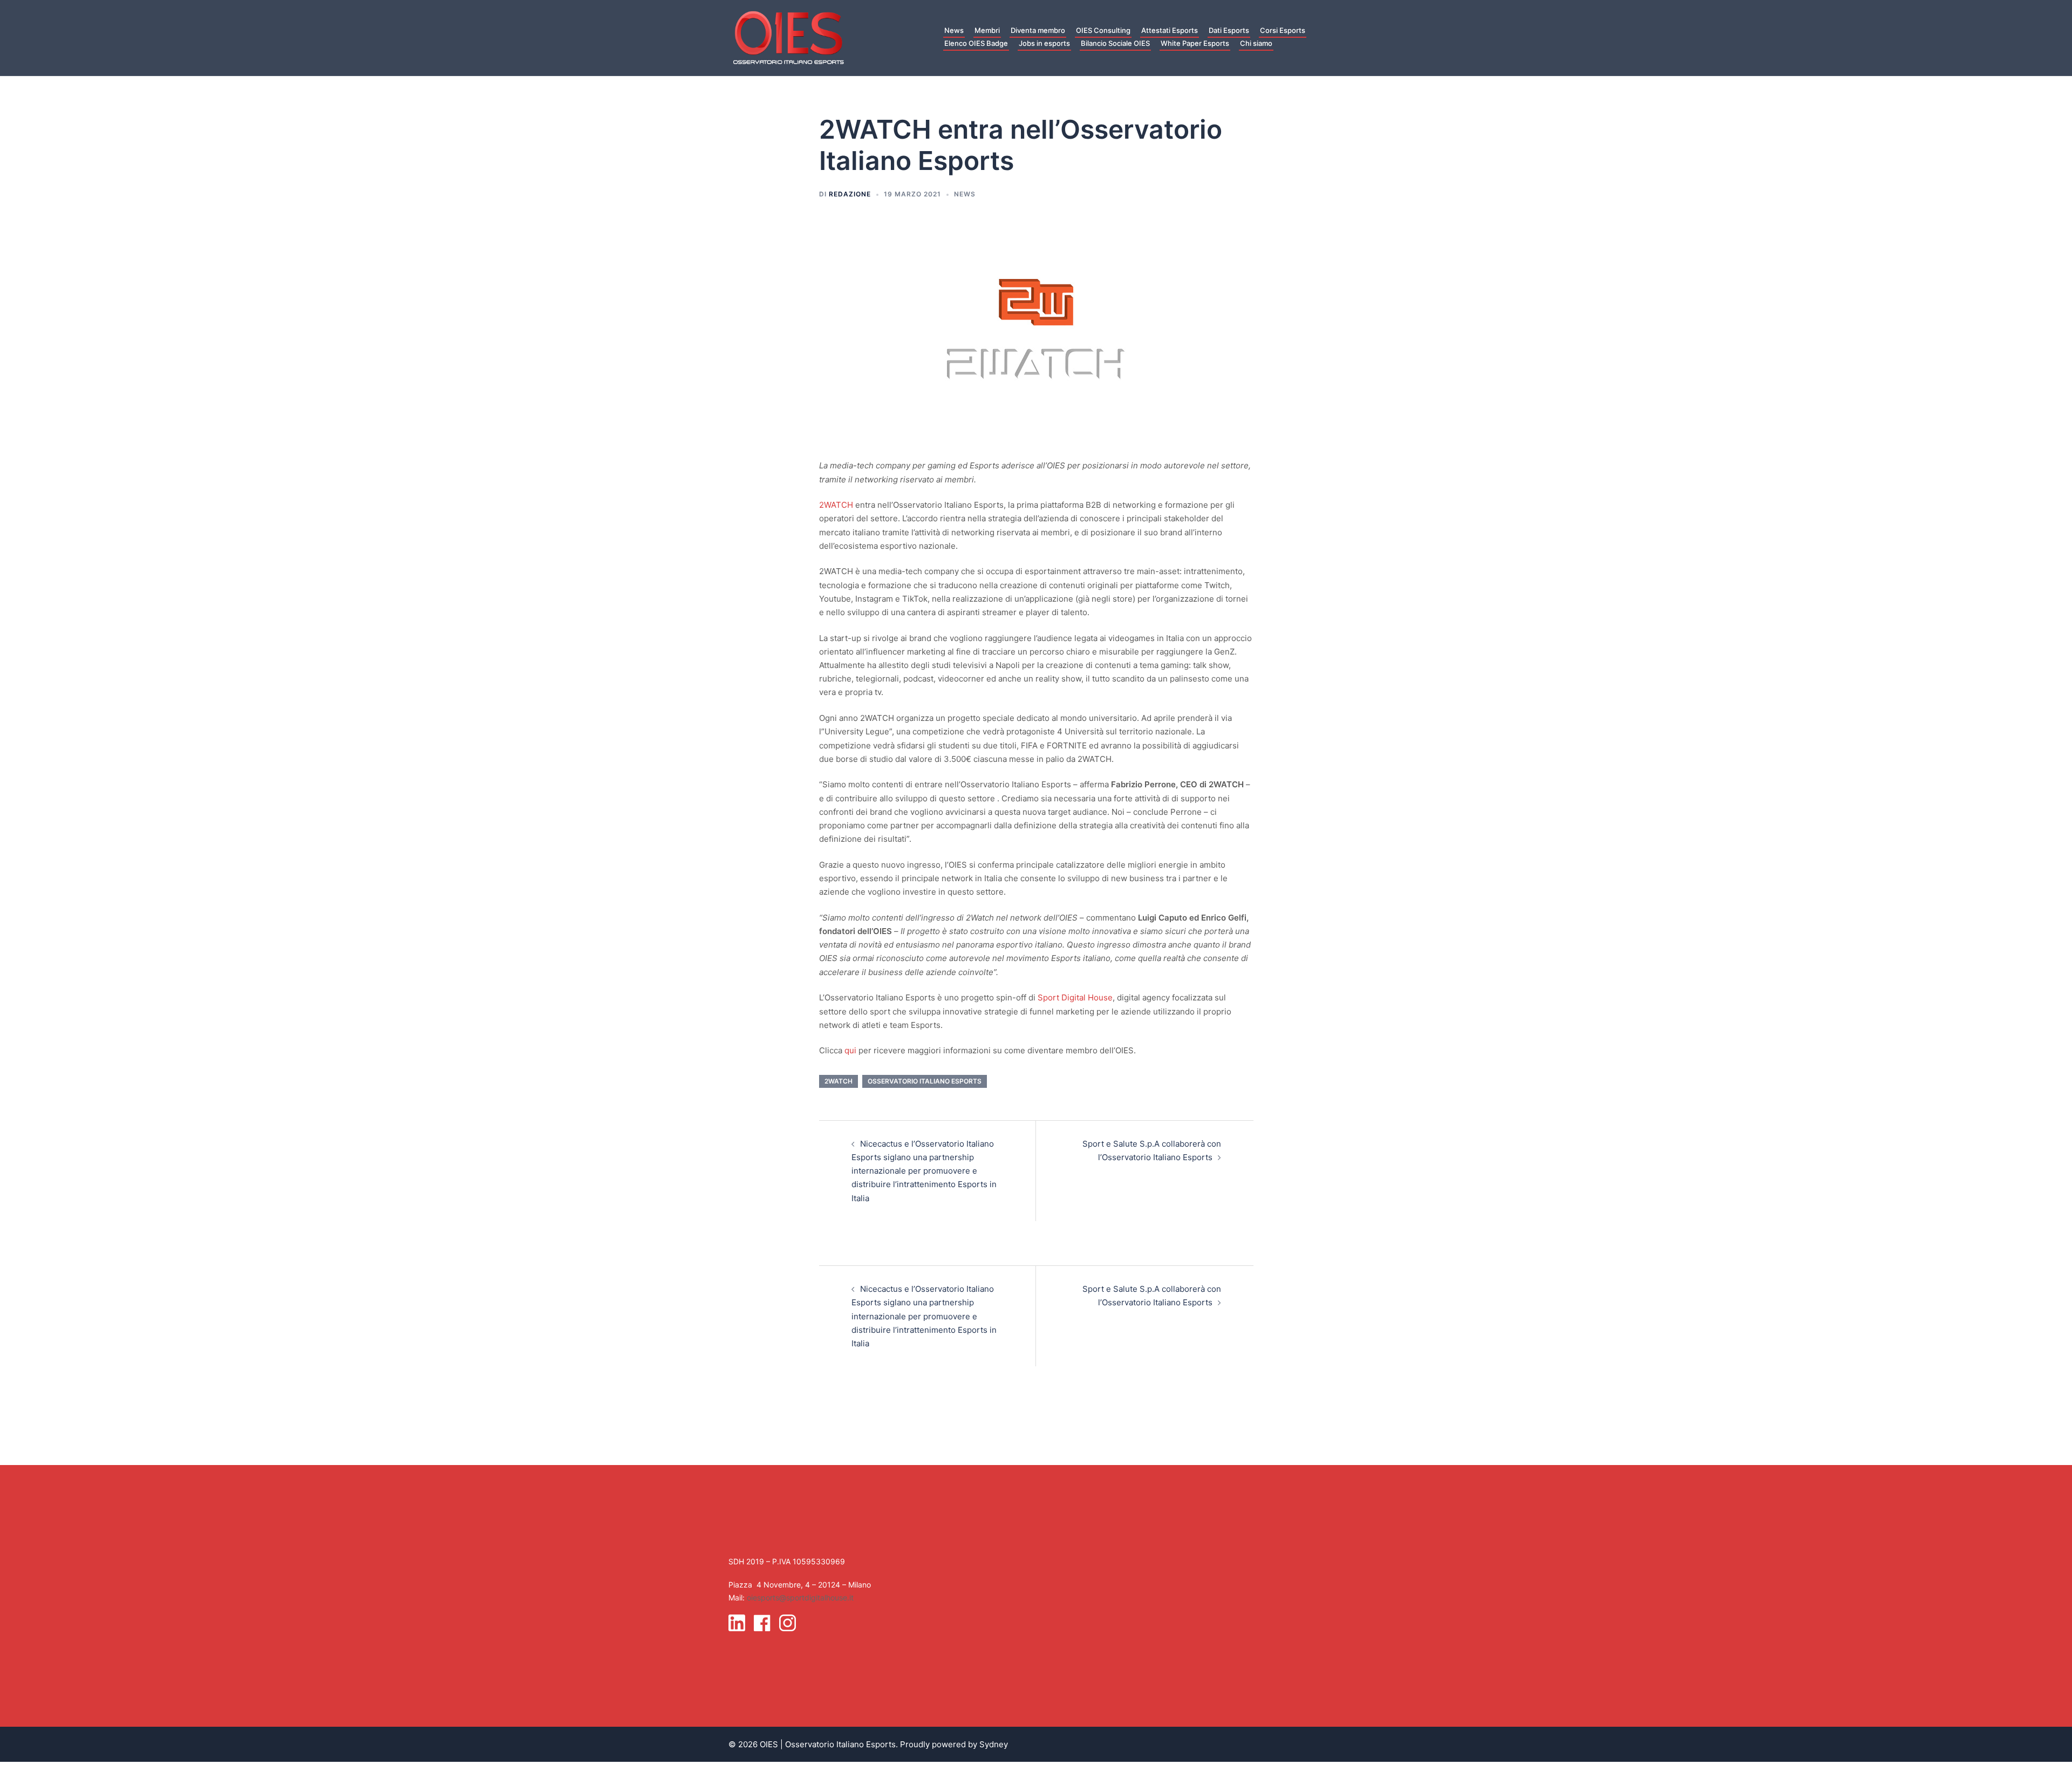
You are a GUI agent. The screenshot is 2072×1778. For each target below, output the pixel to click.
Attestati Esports (1170, 30)
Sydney (994, 1744)
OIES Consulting (1103, 30)
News (954, 30)
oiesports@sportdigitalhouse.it (800, 1598)
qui (850, 1050)
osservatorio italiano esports (925, 1081)
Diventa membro (1038, 30)
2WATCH (836, 505)
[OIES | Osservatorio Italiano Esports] (788, 37)
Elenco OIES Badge (976, 43)
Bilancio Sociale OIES (1115, 43)
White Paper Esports (1195, 43)
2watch (839, 1081)
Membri (987, 30)
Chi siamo (1256, 43)
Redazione (850, 194)
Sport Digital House (1075, 997)
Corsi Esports (1283, 30)
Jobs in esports (1044, 43)
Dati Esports (1229, 30)
